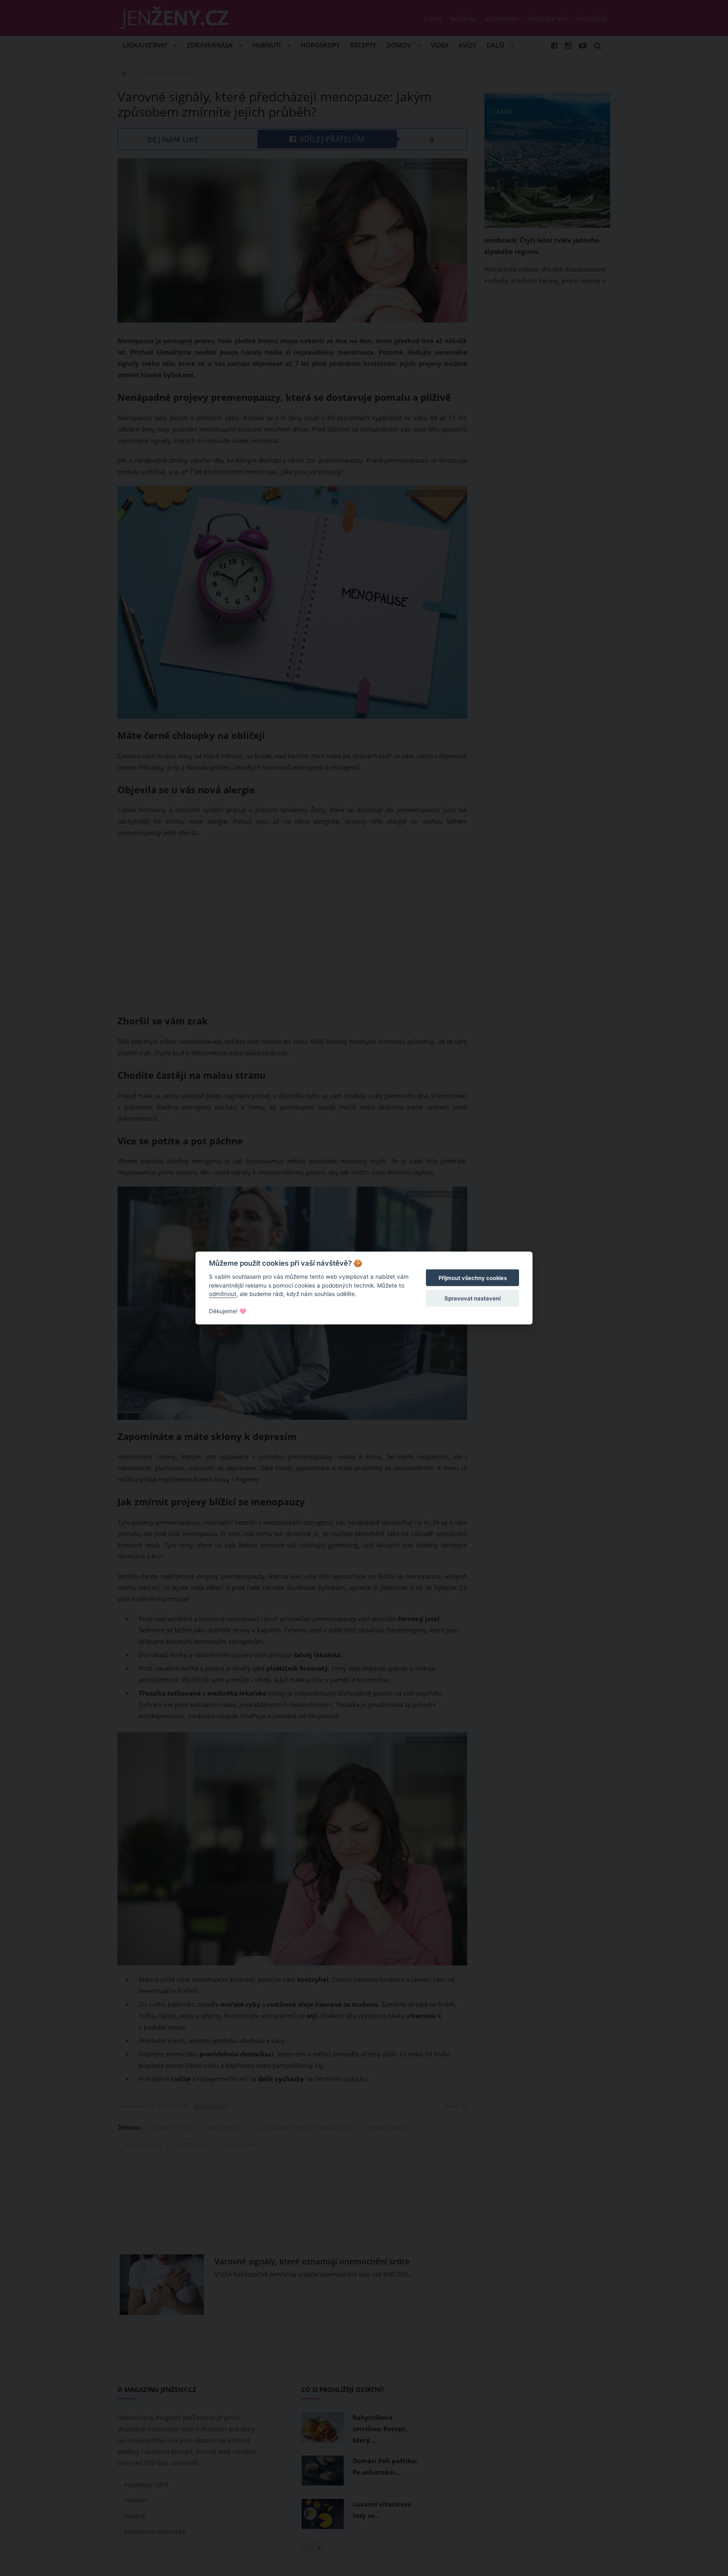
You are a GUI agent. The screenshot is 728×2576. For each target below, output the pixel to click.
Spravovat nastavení (472, 1298)
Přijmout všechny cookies (473, 1278)
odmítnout (223, 1294)
